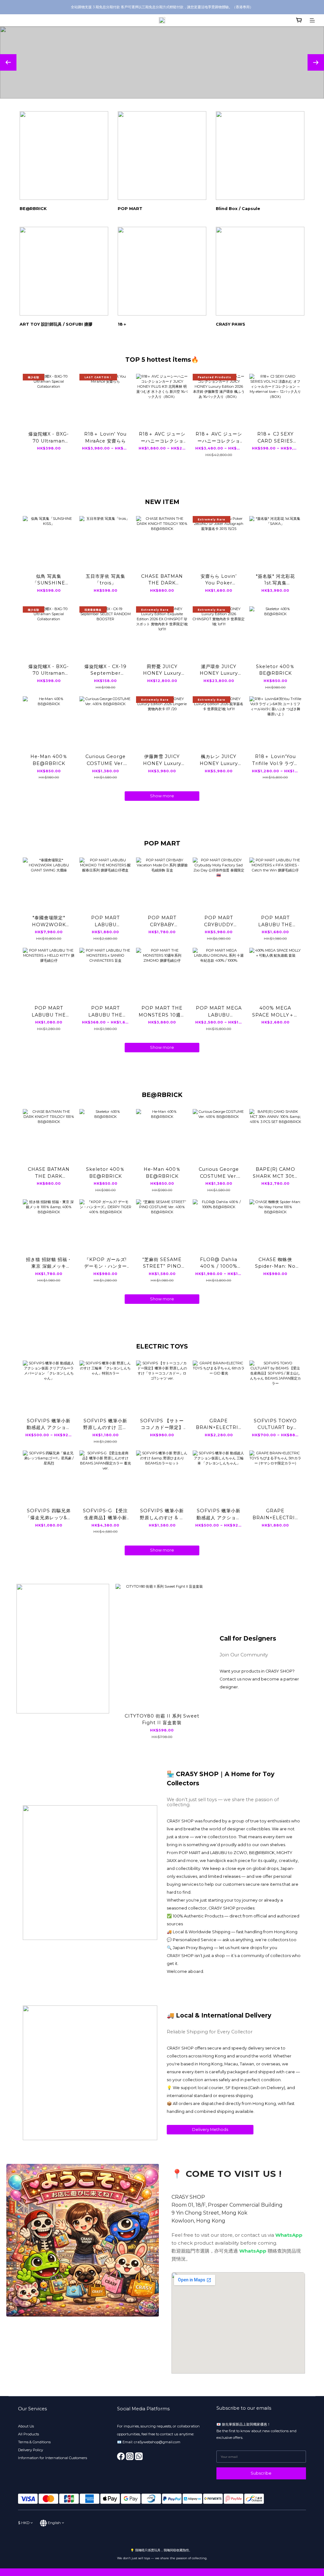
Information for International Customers (53, 2458)
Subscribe (261, 2473)
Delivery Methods (210, 2130)
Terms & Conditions (34, 2442)
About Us (26, 2426)
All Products (28, 2434)
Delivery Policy (31, 2450)
